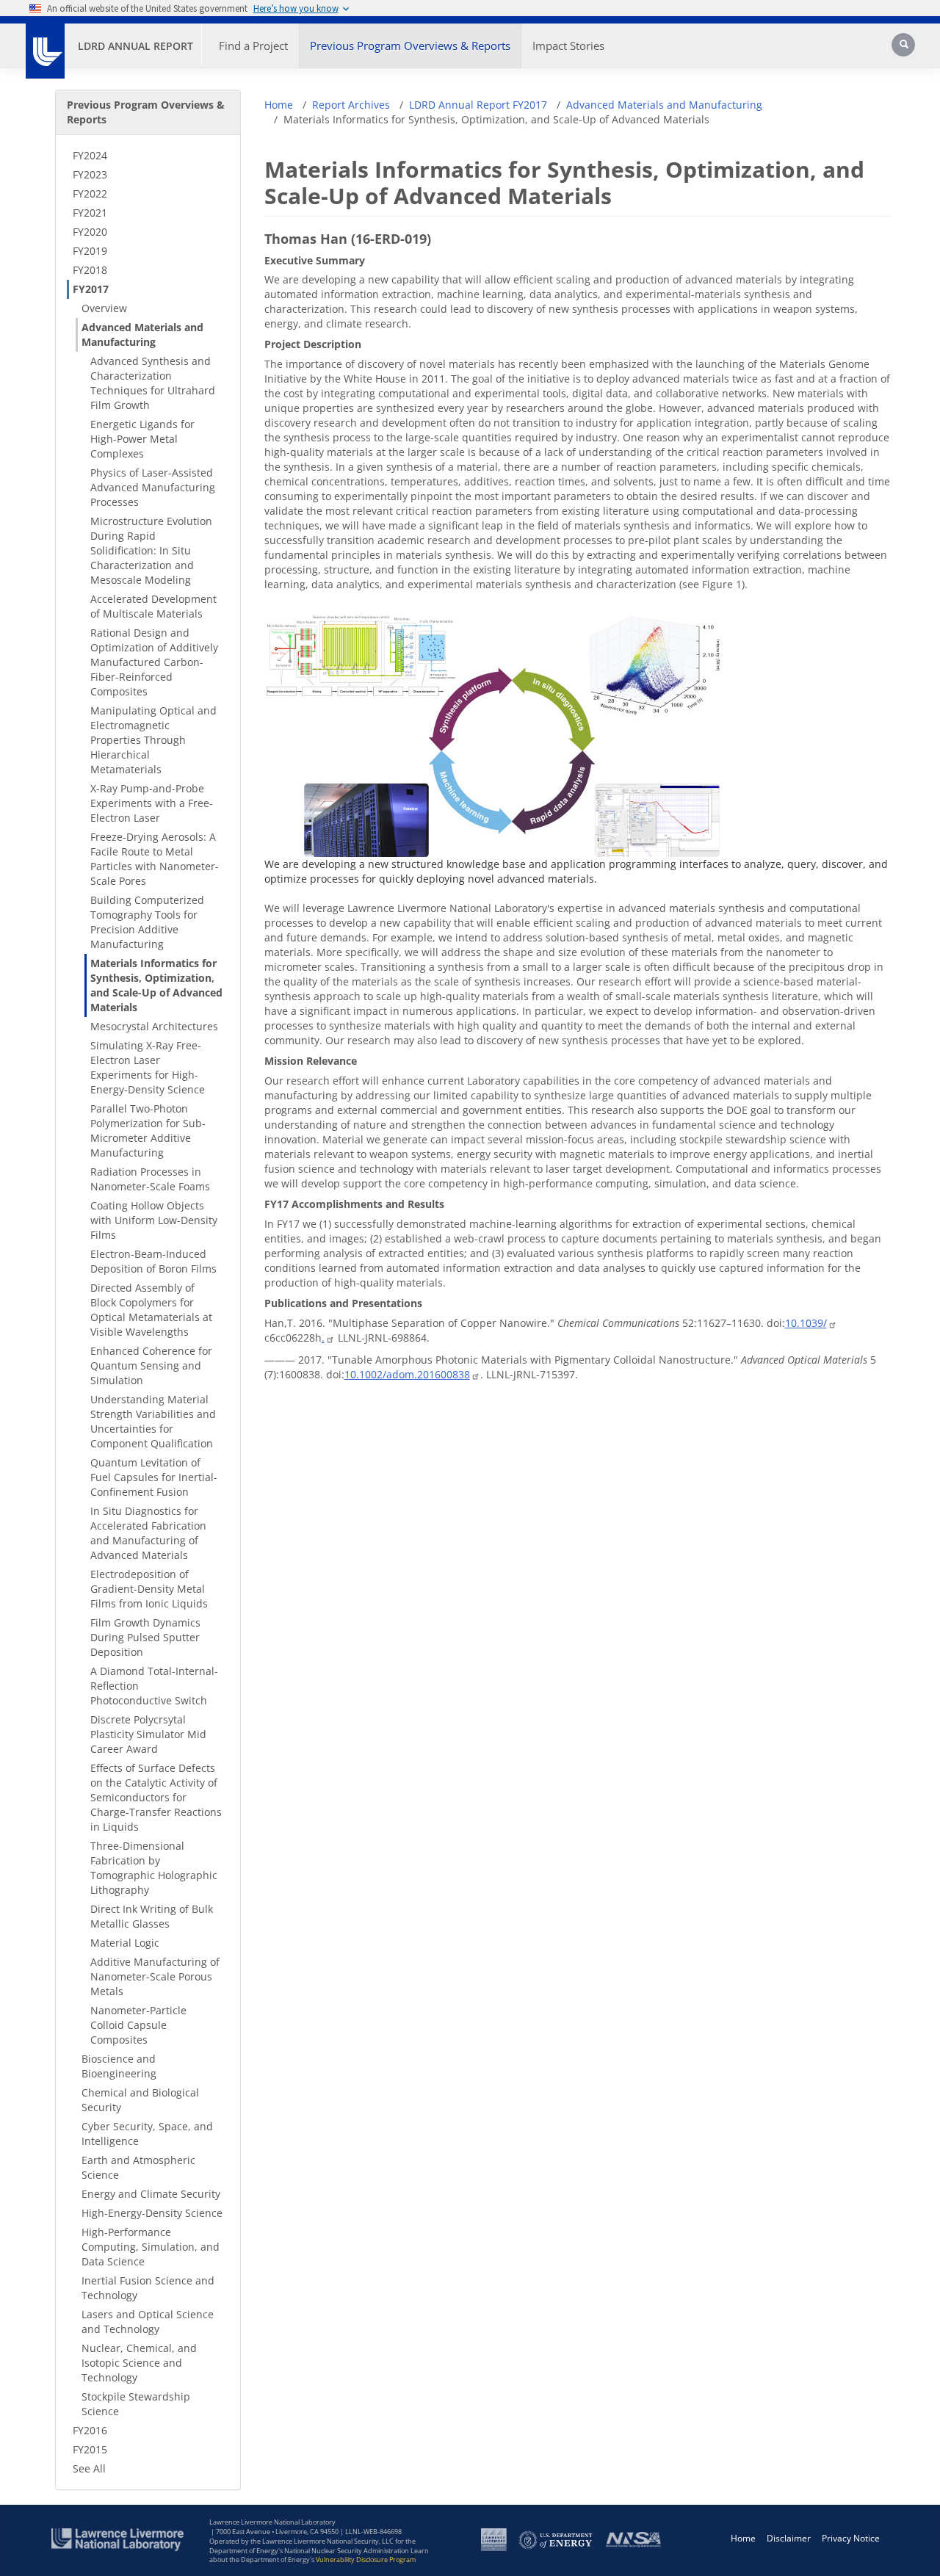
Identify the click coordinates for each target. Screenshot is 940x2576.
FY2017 (91, 289)
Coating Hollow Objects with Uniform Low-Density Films (154, 1220)
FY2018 (90, 270)
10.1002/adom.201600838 (407, 1374)
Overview (104, 308)
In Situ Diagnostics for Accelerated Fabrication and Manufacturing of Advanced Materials (148, 1533)
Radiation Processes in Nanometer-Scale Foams (150, 1179)
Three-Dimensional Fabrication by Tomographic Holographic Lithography (154, 1868)
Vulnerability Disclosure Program (366, 2559)
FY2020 (90, 232)
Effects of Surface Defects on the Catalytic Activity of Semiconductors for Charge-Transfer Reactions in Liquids (156, 1797)
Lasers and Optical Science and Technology (148, 2322)
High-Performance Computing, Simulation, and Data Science (151, 2247)
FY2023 (90, 174)
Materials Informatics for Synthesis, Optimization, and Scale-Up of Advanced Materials (156, 985)
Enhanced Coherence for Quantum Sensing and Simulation (151, 1365)
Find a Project (253, 46)
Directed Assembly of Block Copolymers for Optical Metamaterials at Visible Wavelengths (151, 1310)
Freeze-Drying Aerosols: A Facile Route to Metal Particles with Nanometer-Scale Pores (155, 859)
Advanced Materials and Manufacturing (142, 334)
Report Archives (351, 105)
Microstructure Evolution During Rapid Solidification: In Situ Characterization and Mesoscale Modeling (151, 550)
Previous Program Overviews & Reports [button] (410, 46)
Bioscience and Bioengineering (119, 2066)
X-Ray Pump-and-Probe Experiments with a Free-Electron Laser (152, 803)
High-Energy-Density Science (152, 2213)
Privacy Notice (851, 2538)
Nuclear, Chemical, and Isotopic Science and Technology (139, 2363)
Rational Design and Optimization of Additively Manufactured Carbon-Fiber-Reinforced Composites (154, 662)
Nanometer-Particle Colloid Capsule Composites (138, 2025)
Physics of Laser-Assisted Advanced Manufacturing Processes (153, 487)
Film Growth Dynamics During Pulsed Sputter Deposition (145, 1637)
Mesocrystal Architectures (154, 1026)
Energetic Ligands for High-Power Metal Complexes (142, 439)
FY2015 (90, 2449)
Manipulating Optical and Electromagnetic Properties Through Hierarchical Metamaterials (153, 740)
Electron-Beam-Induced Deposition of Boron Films (153, 1261)
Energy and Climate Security (151, 2194)
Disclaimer (789, 2538)
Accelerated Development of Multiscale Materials (153, 606)
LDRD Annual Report (135, 46)
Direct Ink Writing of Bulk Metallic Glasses (152, 1916)
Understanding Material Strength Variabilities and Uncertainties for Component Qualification (153, 1421)
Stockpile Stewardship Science (136, 2404)
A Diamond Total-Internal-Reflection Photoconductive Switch (154, 1686)
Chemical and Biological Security (140, 2100)
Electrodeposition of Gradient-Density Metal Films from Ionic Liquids (149, 1589)
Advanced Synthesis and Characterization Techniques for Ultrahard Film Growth (153, 383)
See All (89, 2468)
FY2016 (90, 2430)
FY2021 (90, 213)
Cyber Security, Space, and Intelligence (147, 2134)
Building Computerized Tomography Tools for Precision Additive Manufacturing (147, 922)
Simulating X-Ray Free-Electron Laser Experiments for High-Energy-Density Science (148, 1067)
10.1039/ (806, 1323)
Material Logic (125, 1943)
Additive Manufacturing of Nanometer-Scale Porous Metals (155, 1976)
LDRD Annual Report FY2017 (478, 105)
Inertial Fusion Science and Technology (148, 2288)
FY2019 (90, 251)
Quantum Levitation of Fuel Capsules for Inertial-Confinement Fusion (154, 1477)
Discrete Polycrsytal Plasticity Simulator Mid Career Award (148, 1734)
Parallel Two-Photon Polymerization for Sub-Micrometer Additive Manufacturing (148, 1130)
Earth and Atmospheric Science (138, 2167)
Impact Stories (568, 46)
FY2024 (90, 155)
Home (279, 105)
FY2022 (90, 193)
